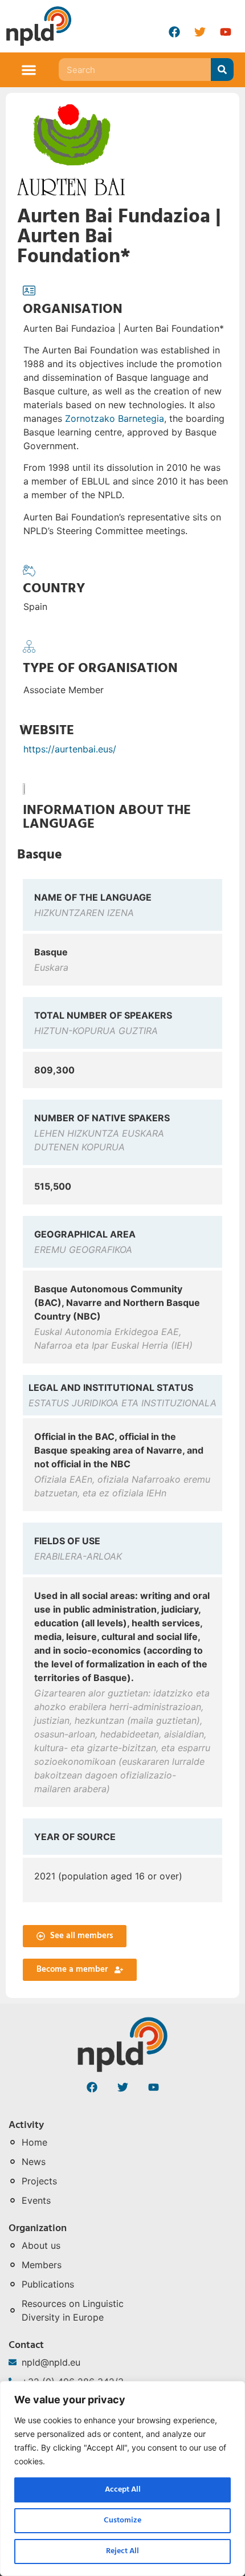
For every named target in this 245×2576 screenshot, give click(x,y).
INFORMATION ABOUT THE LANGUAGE (107, 817)
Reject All (122, 2551)
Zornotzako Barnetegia (115, 418)
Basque (40, 855)
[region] (122, 2479)
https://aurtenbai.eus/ (70, 749)
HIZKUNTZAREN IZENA (84, 913)
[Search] (222, 70)
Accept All (123, 2490)
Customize (122, 2520)
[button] (29, 70)
